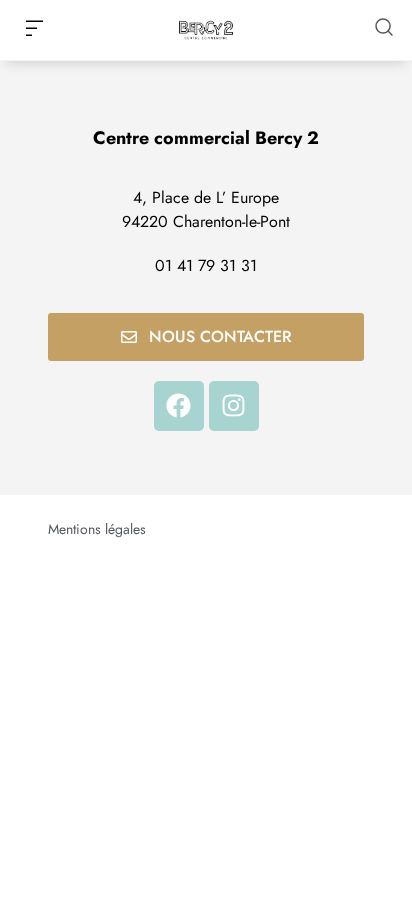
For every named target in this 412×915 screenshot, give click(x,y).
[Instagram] (234, 406)
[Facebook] (179, 406)
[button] (34, 30)
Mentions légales (97, 529)
